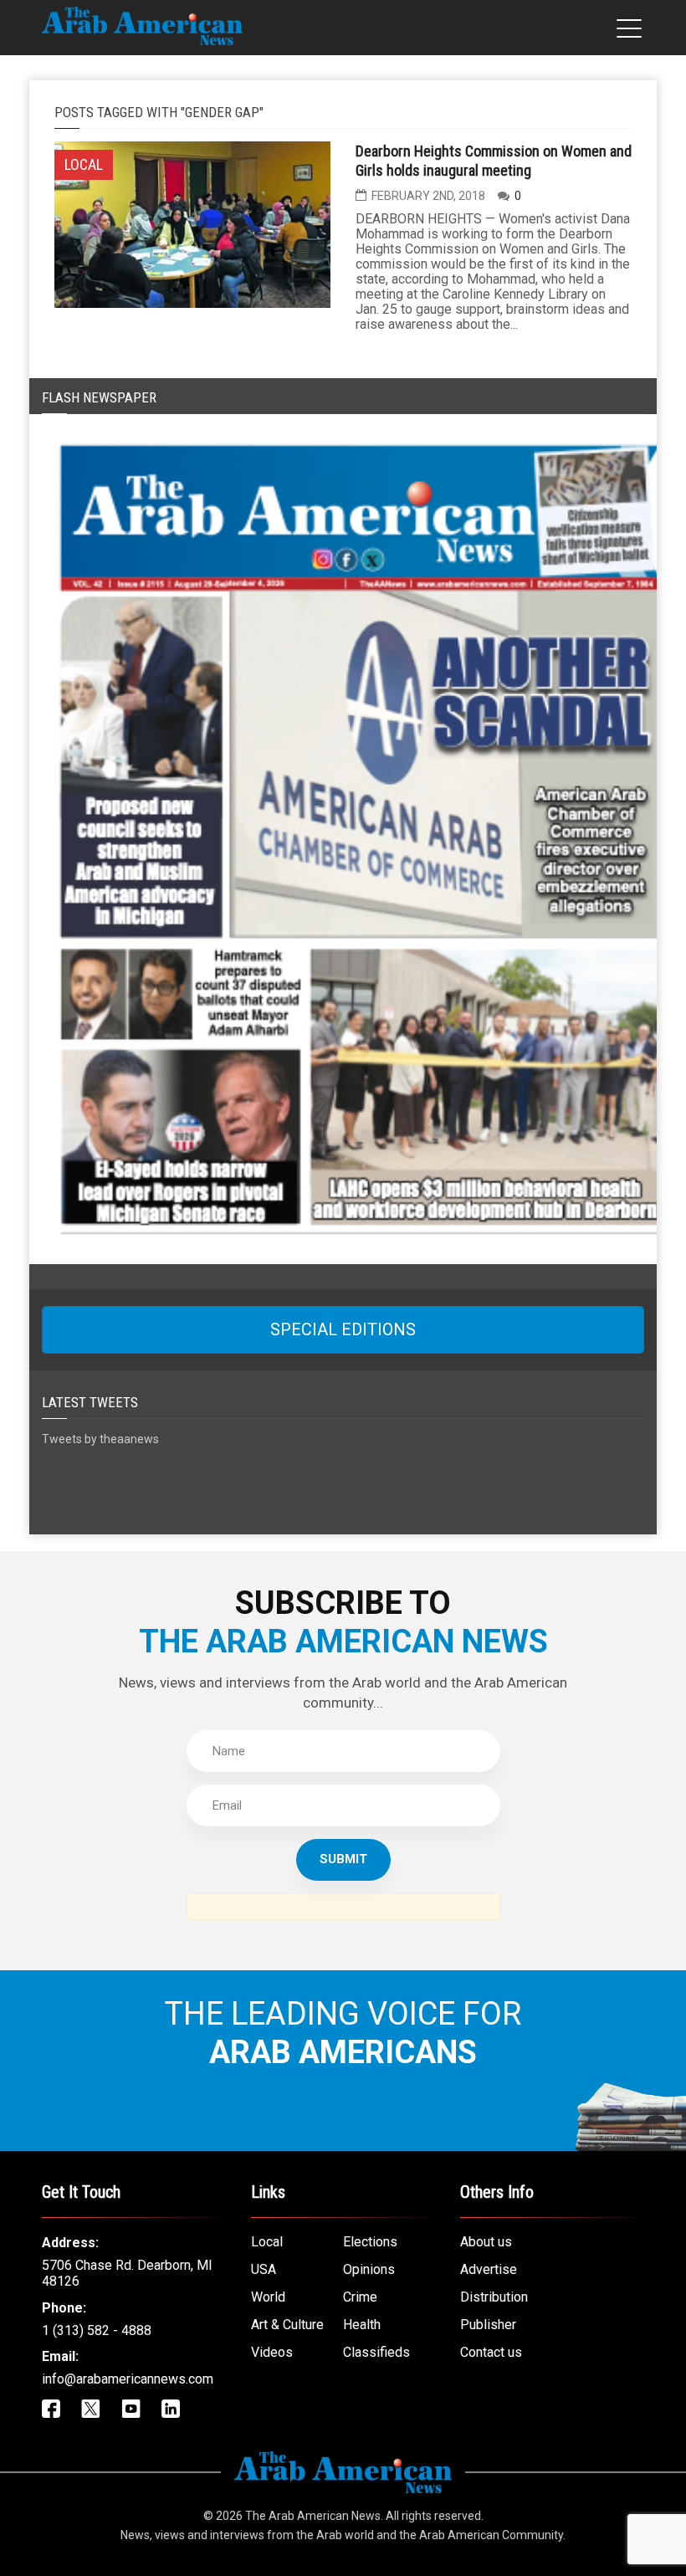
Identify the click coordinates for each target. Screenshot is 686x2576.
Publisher (488, 2325)
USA (264, 2269)
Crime (360, 2297)
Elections (370, 2242)
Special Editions (343, 1329)
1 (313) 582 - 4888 (97, 2330)
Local (267, 2242)
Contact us (491, 2352)
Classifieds (376, 2352)
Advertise (489, 2269)
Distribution (494, 2297)
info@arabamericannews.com (128, 2379)
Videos (272, 2352)
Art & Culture (287, 2325)
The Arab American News (313, 2516)
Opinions (369, 2269)
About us (486, 2242)
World (268, 2297)
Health (362, 2325)
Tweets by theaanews (100, 1439)
